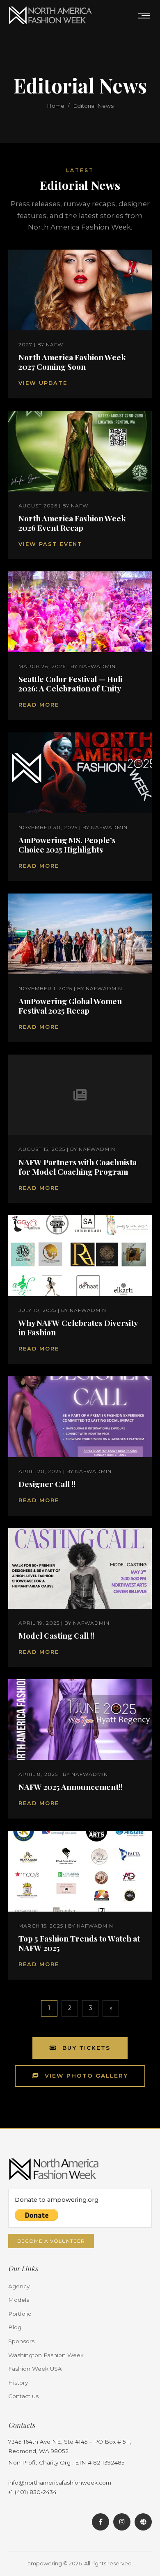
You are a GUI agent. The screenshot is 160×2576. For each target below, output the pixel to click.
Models (19, 2300)
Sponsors (21, 2341)
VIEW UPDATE (43, 383)
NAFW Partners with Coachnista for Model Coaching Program (78, 1167)
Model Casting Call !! (56, 1635)
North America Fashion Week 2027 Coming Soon (72, 362)
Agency (19, 2286)
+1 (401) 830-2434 (32, 2492)
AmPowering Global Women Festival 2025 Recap (70, 1006)
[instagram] (122, 2522)
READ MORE (39, 705)
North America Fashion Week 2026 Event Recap (72, 523)
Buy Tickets (85, 2048)
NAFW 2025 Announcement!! (71, 1787)
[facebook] (101, 2522)
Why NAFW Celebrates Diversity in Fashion (78, 1327)
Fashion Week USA (35, 2369)
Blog (15, 2327)
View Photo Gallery (85, 2076)
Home (56, 106)
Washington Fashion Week (46, 2355)
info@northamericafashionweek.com (60, 2483)
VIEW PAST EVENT (50, 544)
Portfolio (20, 2314)
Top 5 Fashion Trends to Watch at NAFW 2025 (79, 1943)
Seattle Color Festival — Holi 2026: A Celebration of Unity (70, 683)
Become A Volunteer (51, 2241)
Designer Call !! (47, 1484)
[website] (143, 2522)
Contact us (23, 2396)
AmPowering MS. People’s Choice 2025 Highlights (67, 845)
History (18, 2383)
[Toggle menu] (144, 16)
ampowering (45, 2563)
